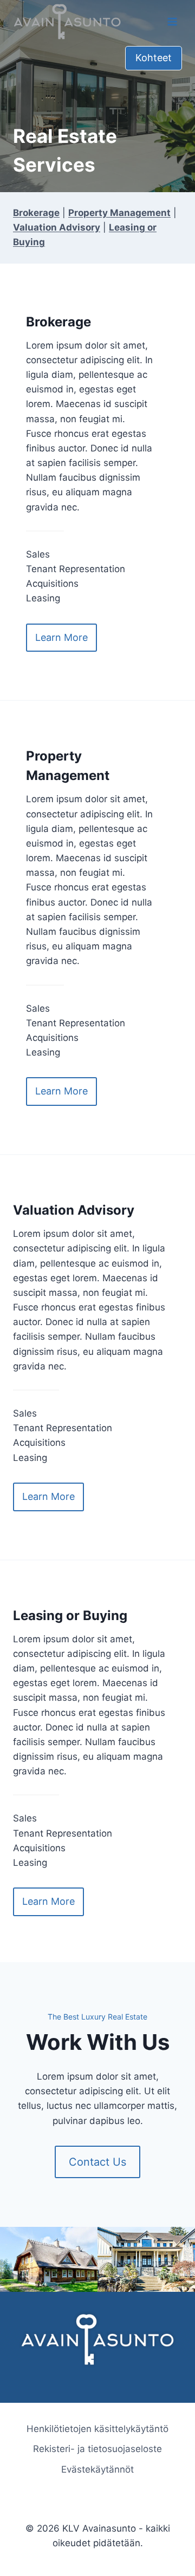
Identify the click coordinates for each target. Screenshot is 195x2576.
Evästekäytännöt (97, 2469)
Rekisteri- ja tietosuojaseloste (97, 2449)
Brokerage (36, 213)
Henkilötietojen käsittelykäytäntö (97, 2429)
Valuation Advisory (57, 227)
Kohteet (154, 58)
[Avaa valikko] (172, 21)
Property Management (119, 213)
